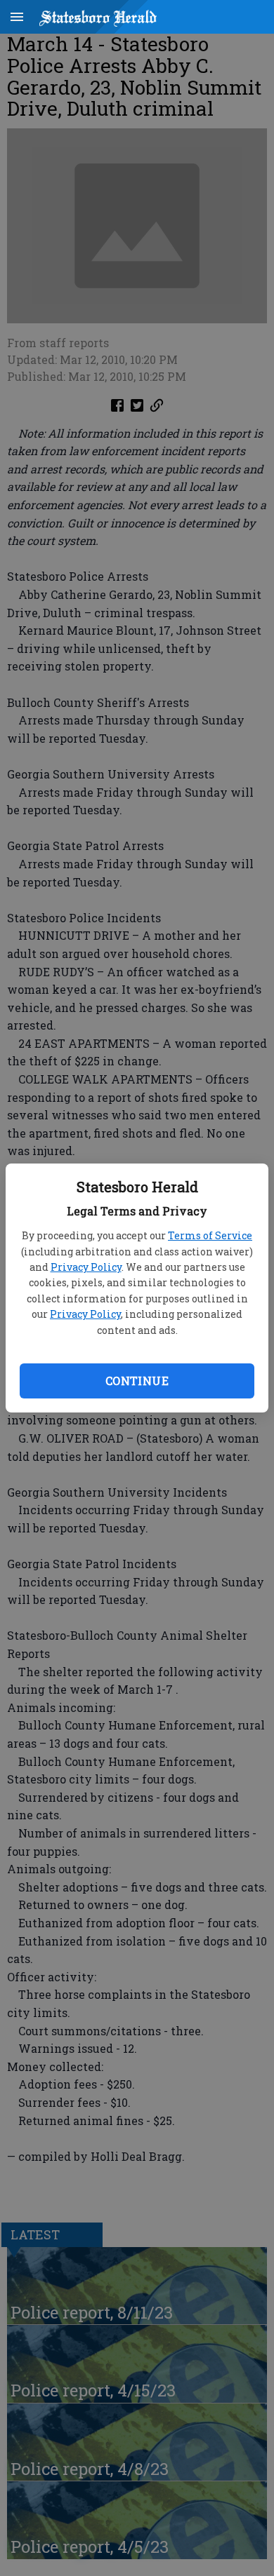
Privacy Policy (86, 1267)
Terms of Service (210, 1235)
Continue (137, 1381)
